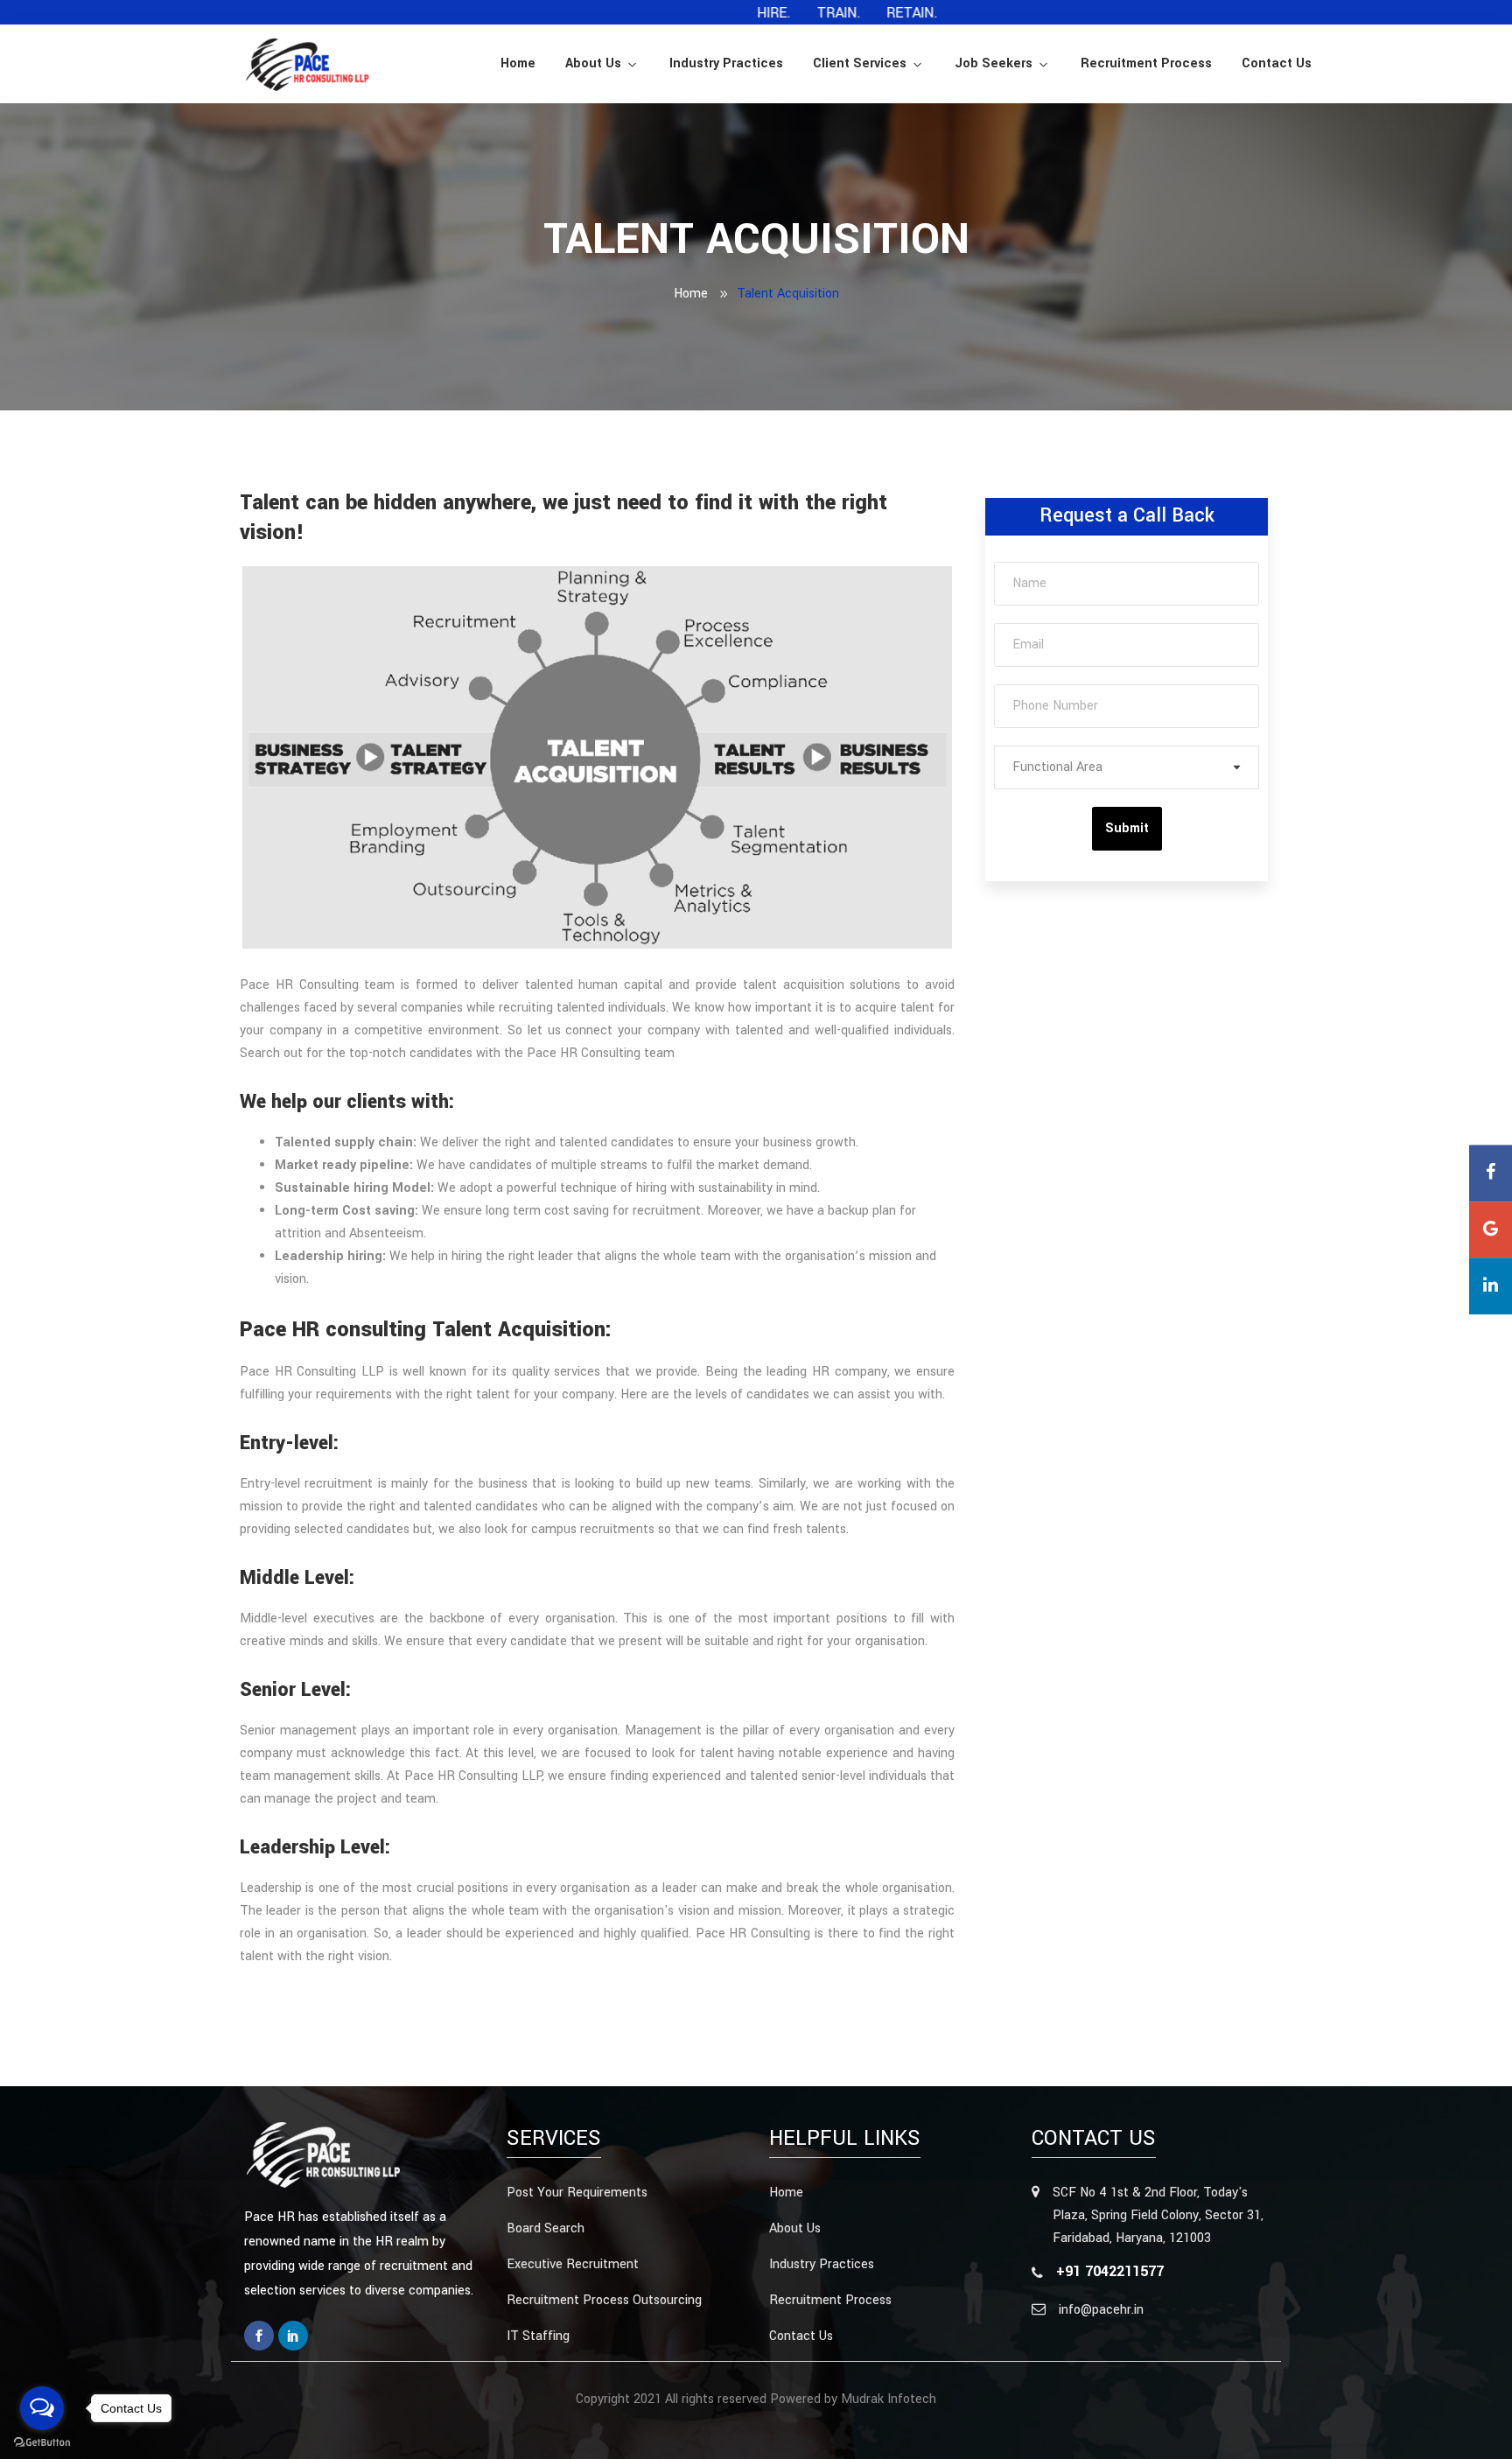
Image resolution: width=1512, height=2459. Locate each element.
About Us (593, 63)
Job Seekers (994, 63)
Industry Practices (726, 63)
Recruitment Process (1146, 63)
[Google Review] (1491, 1230)
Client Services (860, 63)
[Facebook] (259, 2336)
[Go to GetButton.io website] (42, 2441)
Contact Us (1277, 63)
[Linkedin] (293, 2336)
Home (518, 63)
